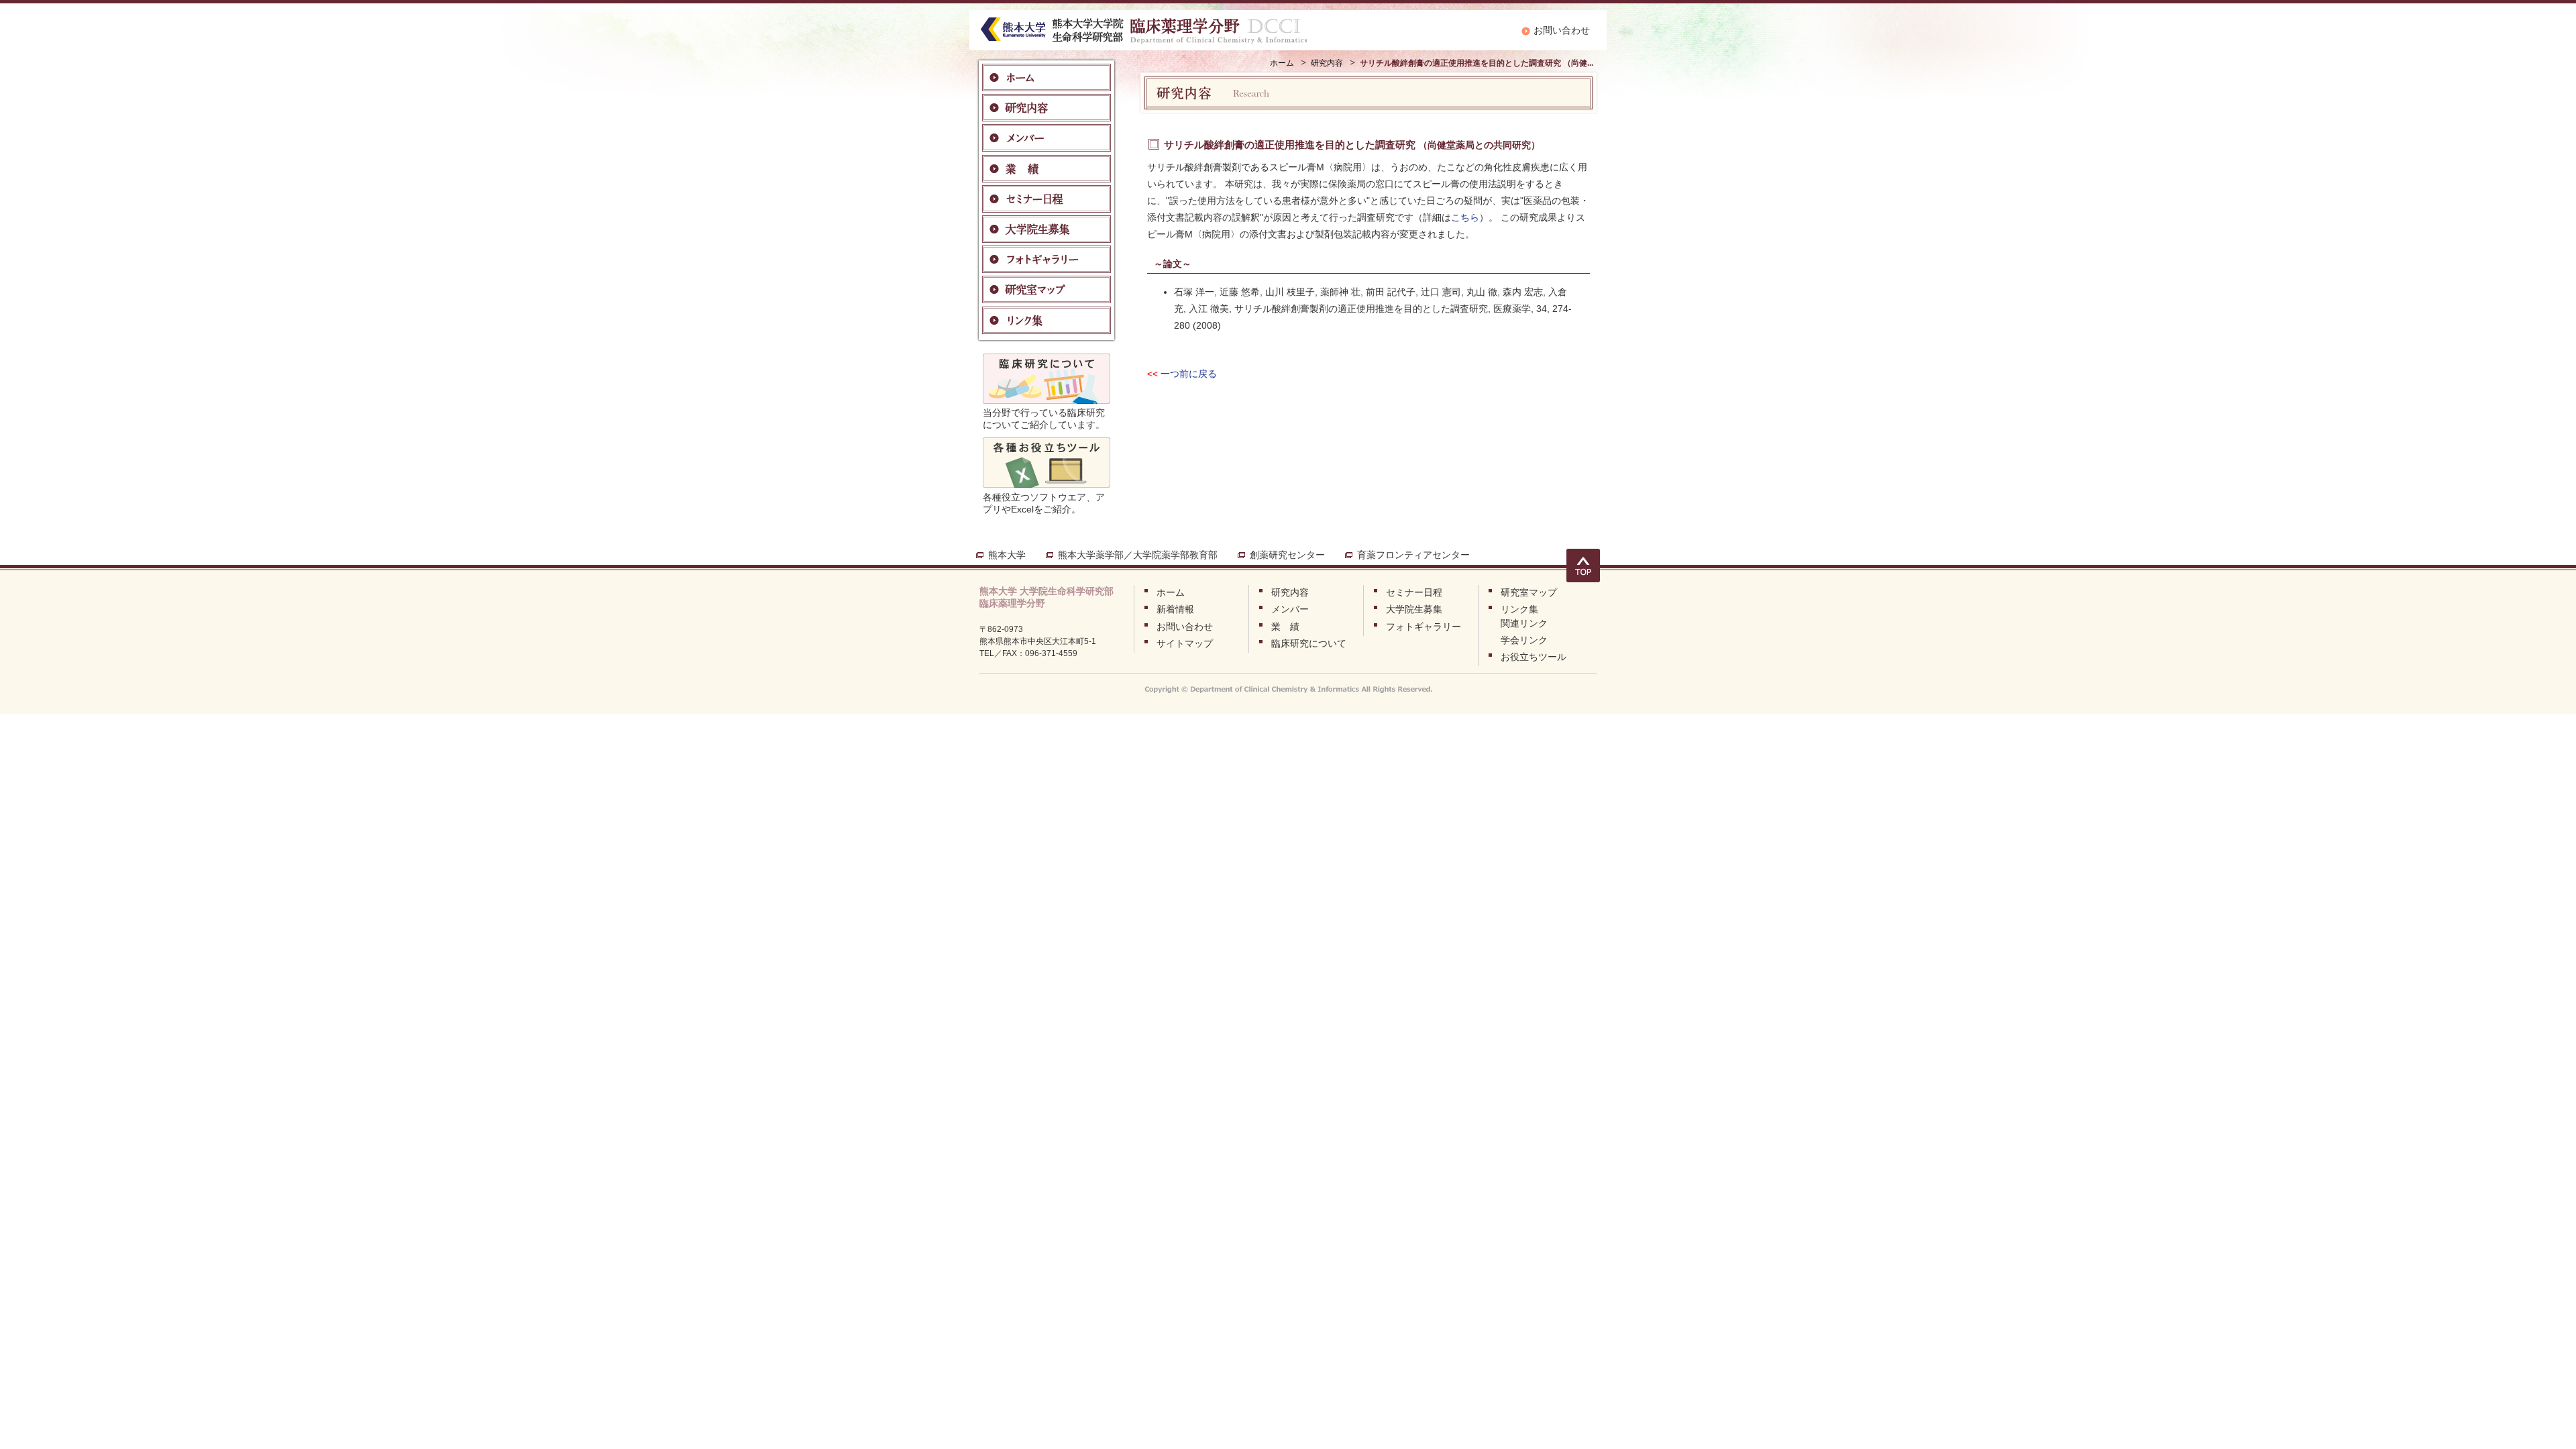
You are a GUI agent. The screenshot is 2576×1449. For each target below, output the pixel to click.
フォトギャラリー (1424, 627)
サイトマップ (1185, 643)
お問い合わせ (1562, 30)
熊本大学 (1007, 555)
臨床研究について (1309, 643)
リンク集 (1519, 609)
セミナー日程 (1414, 592)
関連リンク (1524, 623)
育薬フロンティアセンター (1413, 555)
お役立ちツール (1534, 657)
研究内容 (1327, 63)
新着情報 (1175, 609)
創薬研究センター (1287, 555)
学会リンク (1524, 640)
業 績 (1285, 627)
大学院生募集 (1414, 609)
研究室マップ (1529, 592)
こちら (1465, 217)
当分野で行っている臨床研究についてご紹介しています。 (1044, 419)
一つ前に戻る (1189, 374)
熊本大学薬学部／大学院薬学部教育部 (1138, 555)
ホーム (1282, 63)
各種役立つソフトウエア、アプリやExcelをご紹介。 (1044, 503)
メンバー (1290, 609)
